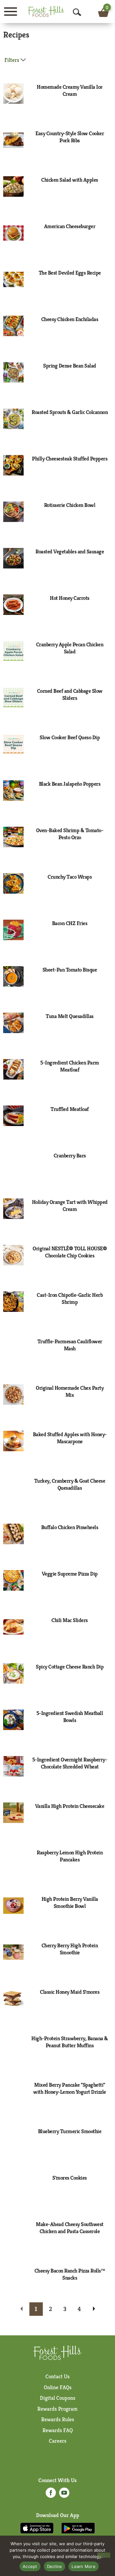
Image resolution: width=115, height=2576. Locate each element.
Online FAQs (58, 2387)
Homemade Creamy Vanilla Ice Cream (70, 90)
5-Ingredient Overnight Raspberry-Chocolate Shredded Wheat (70, 1763)
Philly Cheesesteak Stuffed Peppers (70, 459)
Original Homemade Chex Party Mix (70, 1391)
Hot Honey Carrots (70, 598)
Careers (58, 2441)
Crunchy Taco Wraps (70, 877)
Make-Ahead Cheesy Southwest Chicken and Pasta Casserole (70, 2228)
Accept (30, 2566)
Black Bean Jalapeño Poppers (70, 784)
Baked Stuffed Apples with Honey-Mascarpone (70, 1438)
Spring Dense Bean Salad (70, 366)
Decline (55, 2566)
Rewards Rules (58, 2419)
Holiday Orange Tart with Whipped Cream (70, 1205)
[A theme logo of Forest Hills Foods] (46, 11)
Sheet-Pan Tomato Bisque (70, 970)
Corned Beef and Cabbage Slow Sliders (70, 694)
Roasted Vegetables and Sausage (70, 551)
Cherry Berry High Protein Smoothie (70, 1949)
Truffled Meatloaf (70, 1109)
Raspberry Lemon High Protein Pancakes (70, 1856)
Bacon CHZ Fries (70, 923)
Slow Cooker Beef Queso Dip (70, 737)
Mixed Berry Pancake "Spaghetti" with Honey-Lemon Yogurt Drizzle (70, 2088)
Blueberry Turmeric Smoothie (70, 2131)
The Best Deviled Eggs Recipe (70, 273)
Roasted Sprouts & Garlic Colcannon (70, 412)
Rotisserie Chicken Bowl (70, 505)
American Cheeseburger (70, 226)
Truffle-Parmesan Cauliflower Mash (70, 1345)
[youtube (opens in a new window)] (64, 2495)
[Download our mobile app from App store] (37, 2528)
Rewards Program (57, 2409)
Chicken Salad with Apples (70, 180)
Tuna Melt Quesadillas (70, 1016)
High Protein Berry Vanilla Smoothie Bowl (70, 1902)
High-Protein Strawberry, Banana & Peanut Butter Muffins (70, 2042)
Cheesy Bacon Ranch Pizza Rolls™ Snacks (70, 2274)
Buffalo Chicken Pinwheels (70, 1527)
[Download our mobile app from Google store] (78, 2528)
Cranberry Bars (70, 1155)
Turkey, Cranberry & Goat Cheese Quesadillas (70, 1484)
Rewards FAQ (58, 2430)
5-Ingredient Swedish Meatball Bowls (70, 1717)
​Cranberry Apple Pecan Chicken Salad (70, 648)
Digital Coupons (58, 2398)
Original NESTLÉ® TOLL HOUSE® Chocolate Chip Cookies (70, 1252)
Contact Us (57, 2376)
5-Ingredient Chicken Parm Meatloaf (70, 1066)
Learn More (84, 2566)
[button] (36, 2309)
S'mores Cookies (70, 2178)
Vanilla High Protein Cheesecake (70, 1806)
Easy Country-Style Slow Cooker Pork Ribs (70, 137)
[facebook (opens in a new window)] (51, 2495)
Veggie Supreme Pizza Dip (70, 1574)
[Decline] (104, 2555)
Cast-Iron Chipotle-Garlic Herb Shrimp (70, 1298)
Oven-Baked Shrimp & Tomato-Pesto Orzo (70, 834)
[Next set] (94, 2309)
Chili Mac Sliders (70, 1620)
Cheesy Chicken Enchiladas (70, 319)
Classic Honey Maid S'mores (70, 1992)
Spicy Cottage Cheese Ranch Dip (70, 1667)
